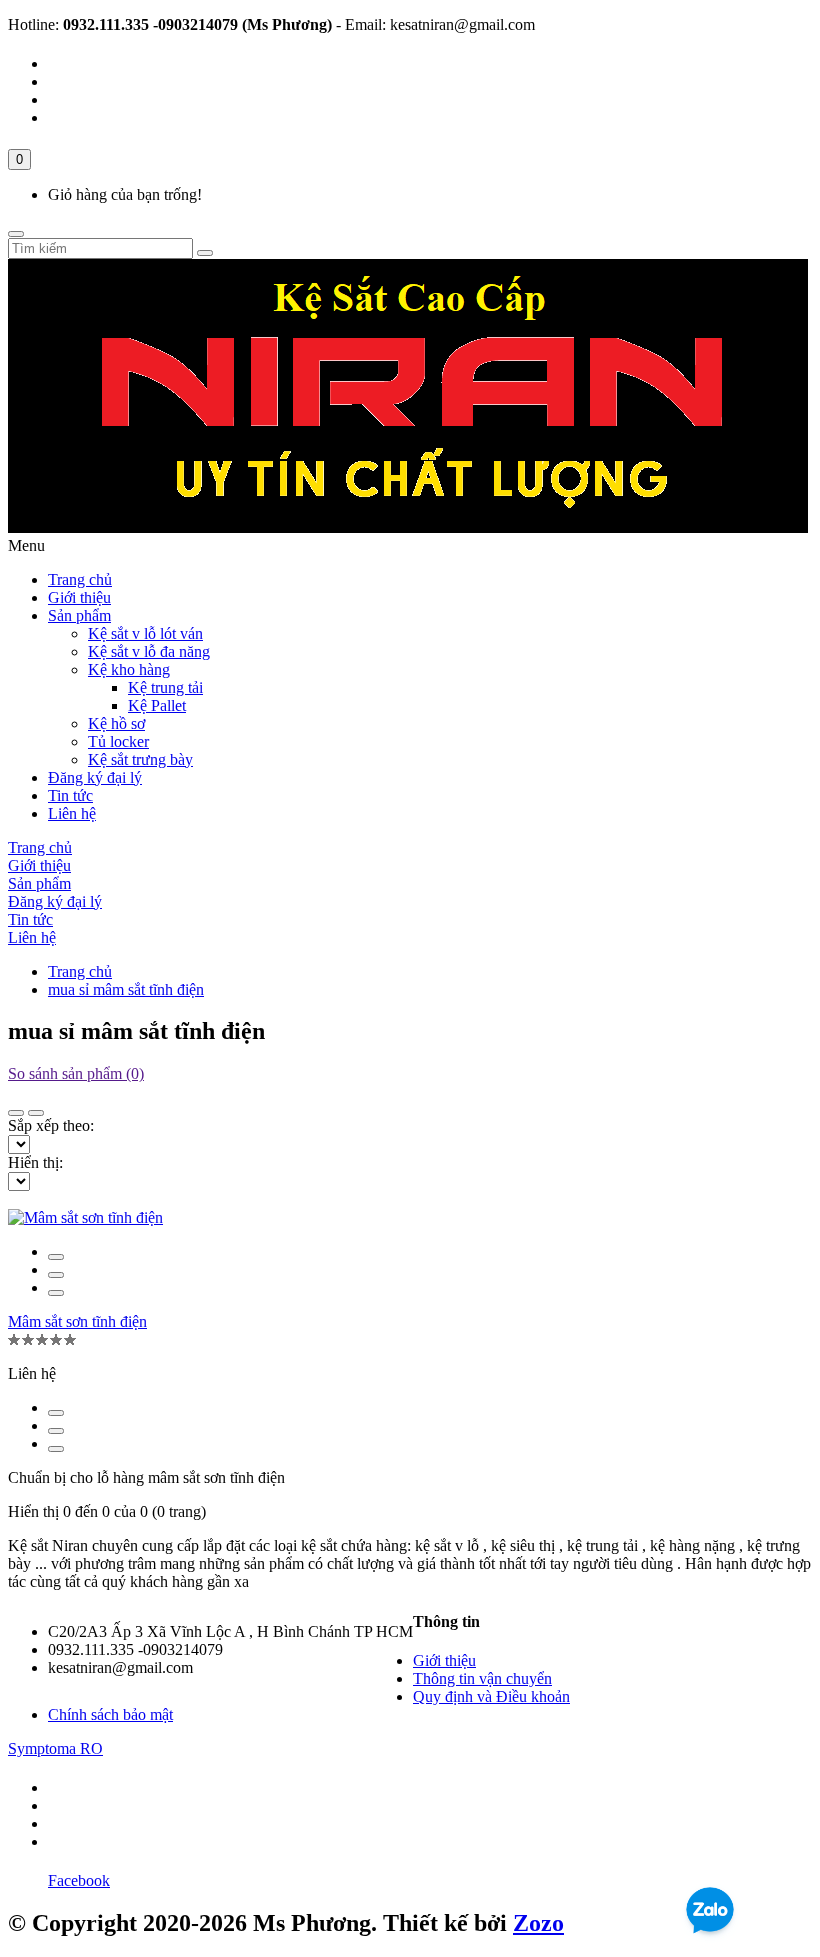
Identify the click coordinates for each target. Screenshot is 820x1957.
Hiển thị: (35, 1162)
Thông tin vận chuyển (482, 1678)
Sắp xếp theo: (51, 1125)
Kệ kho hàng (129, 669)
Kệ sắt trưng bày (140, 759)
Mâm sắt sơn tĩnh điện (77, 1321)
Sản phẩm (79, 615)
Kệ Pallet (157, 705)
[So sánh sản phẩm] (56, 1293)
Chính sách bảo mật (110, 1714)
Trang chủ (80, 579)
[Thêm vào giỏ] (56, 1257)
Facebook (79, 1880)
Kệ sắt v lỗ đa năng (149, 651)
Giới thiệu (79, 597)
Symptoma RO (55, 1748)
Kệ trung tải (165, 687)
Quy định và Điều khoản (491, 1696)
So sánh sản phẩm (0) (76, 1073)
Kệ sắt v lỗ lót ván (145, 633)
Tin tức (70, 795)
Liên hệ (72, 813)
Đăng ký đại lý (95, 777)
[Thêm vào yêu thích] (56, 1275)
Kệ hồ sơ (116, 723)
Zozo (538, 1923)
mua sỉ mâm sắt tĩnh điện (126, 989)
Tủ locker (118, 741)
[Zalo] (710, 1937)
